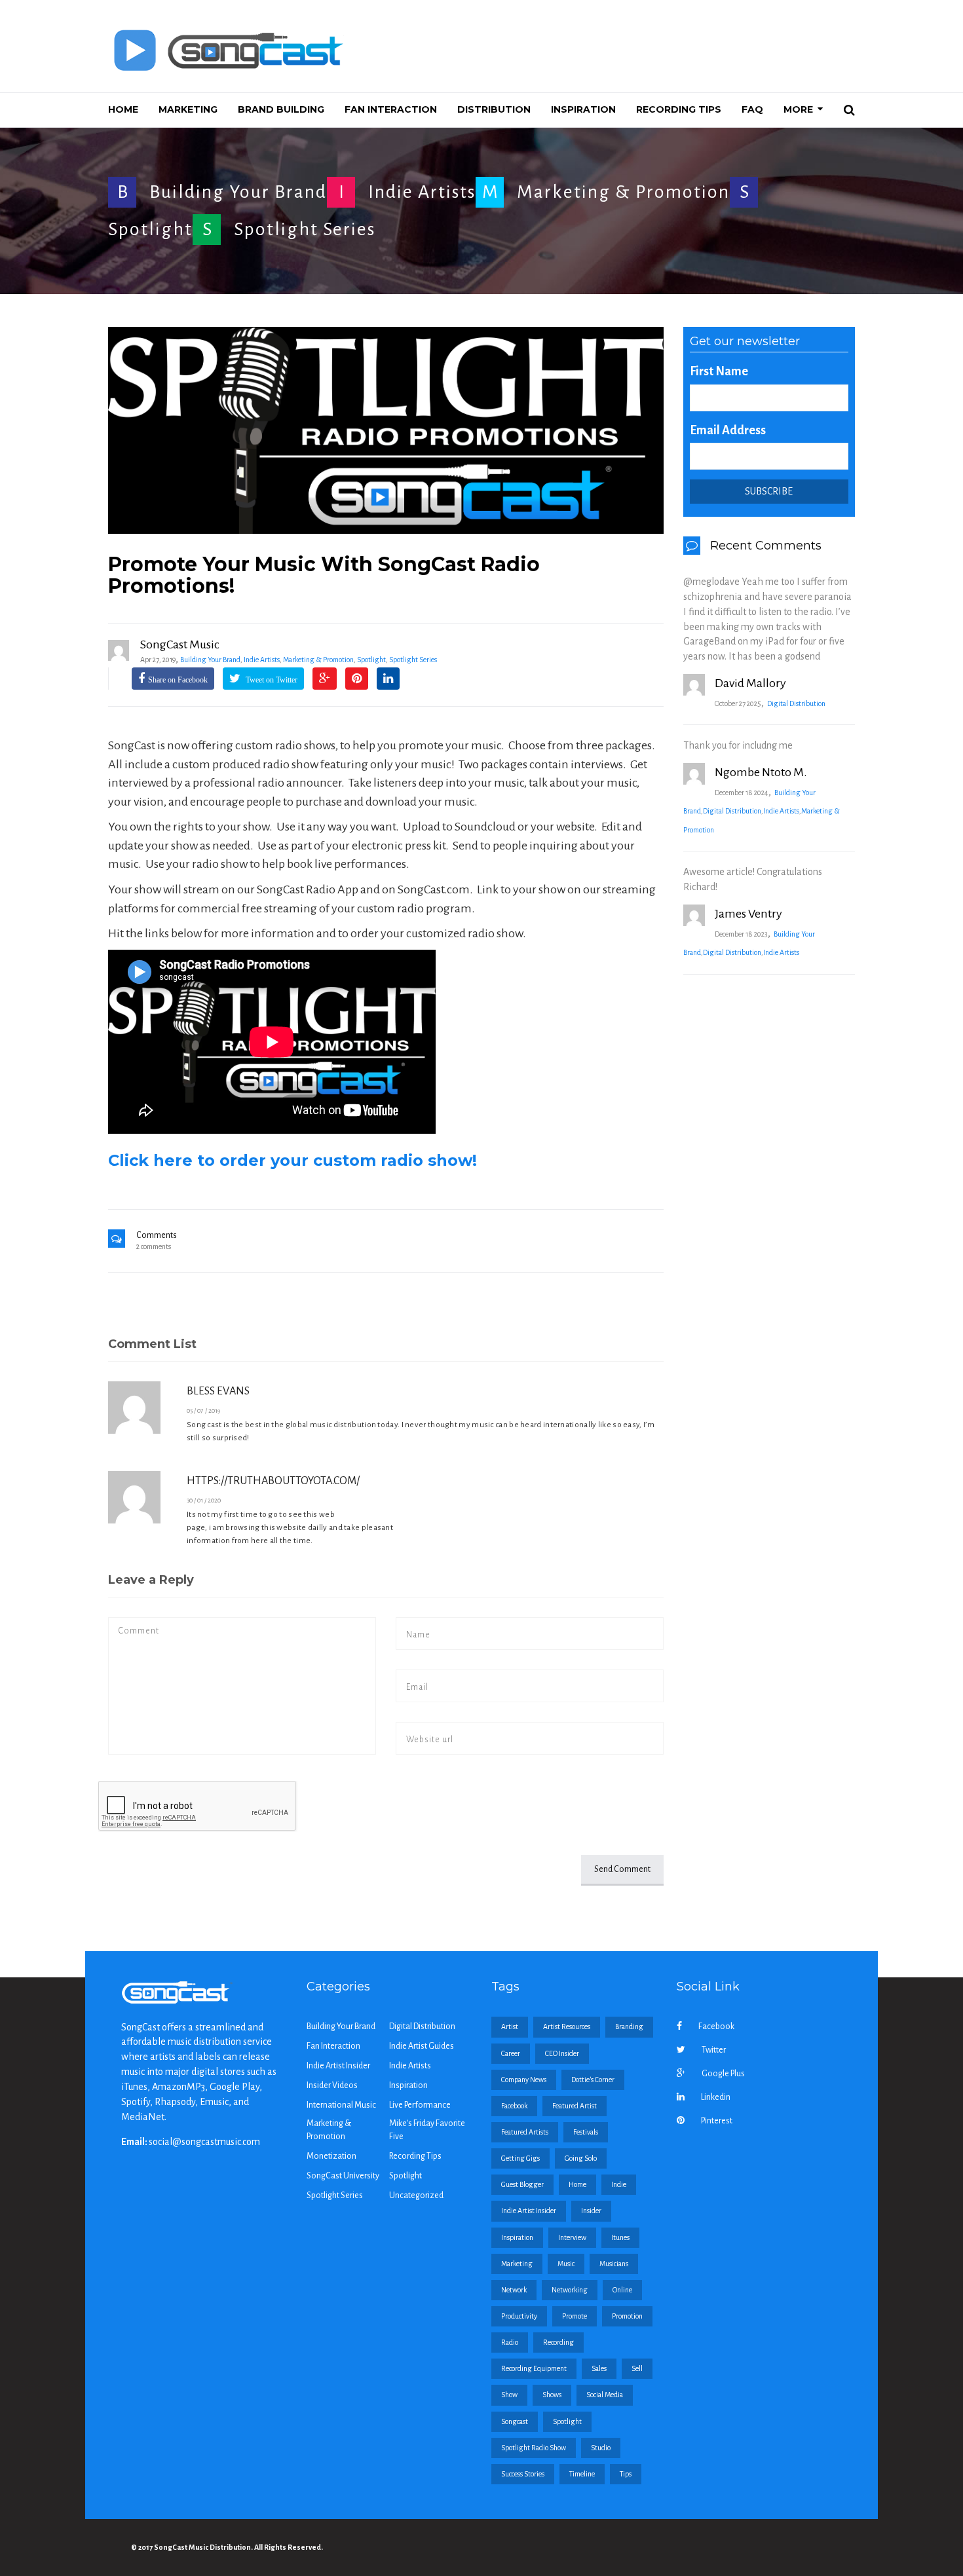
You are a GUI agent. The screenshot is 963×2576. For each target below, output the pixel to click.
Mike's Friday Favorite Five (427, 2130)
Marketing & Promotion (623, 192)
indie (619, 2184)
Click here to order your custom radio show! (293, 1160)
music (566, 2264)
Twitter (714, 2050)
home (577, 2184)
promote (575, 2316)
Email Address (728, 430)
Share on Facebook (178, 680)
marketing (517, 2264)
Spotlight (150, 229)
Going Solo (581, 2158)
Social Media (605, 2395)
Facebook (716, 2026)
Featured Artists (525, 2132)
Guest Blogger (522, 2184)
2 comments (154, 1246)
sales (599, 2368)
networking (570, 2290)
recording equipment (534, 2368)
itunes (620, 2237)
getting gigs (520, 2158)
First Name (719, 371)
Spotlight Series (305, 229)
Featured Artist (575, 2106)
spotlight (567, 2421)
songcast (515, 2421)
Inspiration (408, 2085)
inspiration (517, 2237)
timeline (582, 2474)
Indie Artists (422, 192)
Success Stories (523, 2474)
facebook (514, 2106)
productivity (519, 2316)
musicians (614, 2264)
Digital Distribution (796, 703)
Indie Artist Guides (422, 2046)
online (622, 2290)
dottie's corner (593, 2080)
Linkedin (716, 2097)
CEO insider (562, 2053)
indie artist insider (529, 2211)
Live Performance (420, 2105)
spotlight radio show (534, 2448)
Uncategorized (416, 2195)
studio (601, 2448)
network (514, 2290)
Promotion (627, 2316)
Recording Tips (415, 2156)
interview (572, 2237)
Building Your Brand (238, 192)
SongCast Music (180, 644)
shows (552, 2395)
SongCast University (343, 2176)
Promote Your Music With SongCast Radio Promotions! (324, 575)
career (511, 2053)
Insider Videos (332, 2085)
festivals (586, 2132)
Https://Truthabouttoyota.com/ (273, 1481)
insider (591, 2211)
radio (510, 2342)
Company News (524, 2080)
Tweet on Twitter (271, 680)
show (509, 2395)
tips (626, 2474)
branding (629, 2026)
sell (637, 2368)
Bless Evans (218, 1391)
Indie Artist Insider (338, 2066)
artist (510, 2026)
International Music (341, 2105)
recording (558, 2342)
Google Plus (723, 2074)
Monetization (331, 2156)
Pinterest (717, 2121)
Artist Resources (567, 2026)
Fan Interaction (333, 2046)
